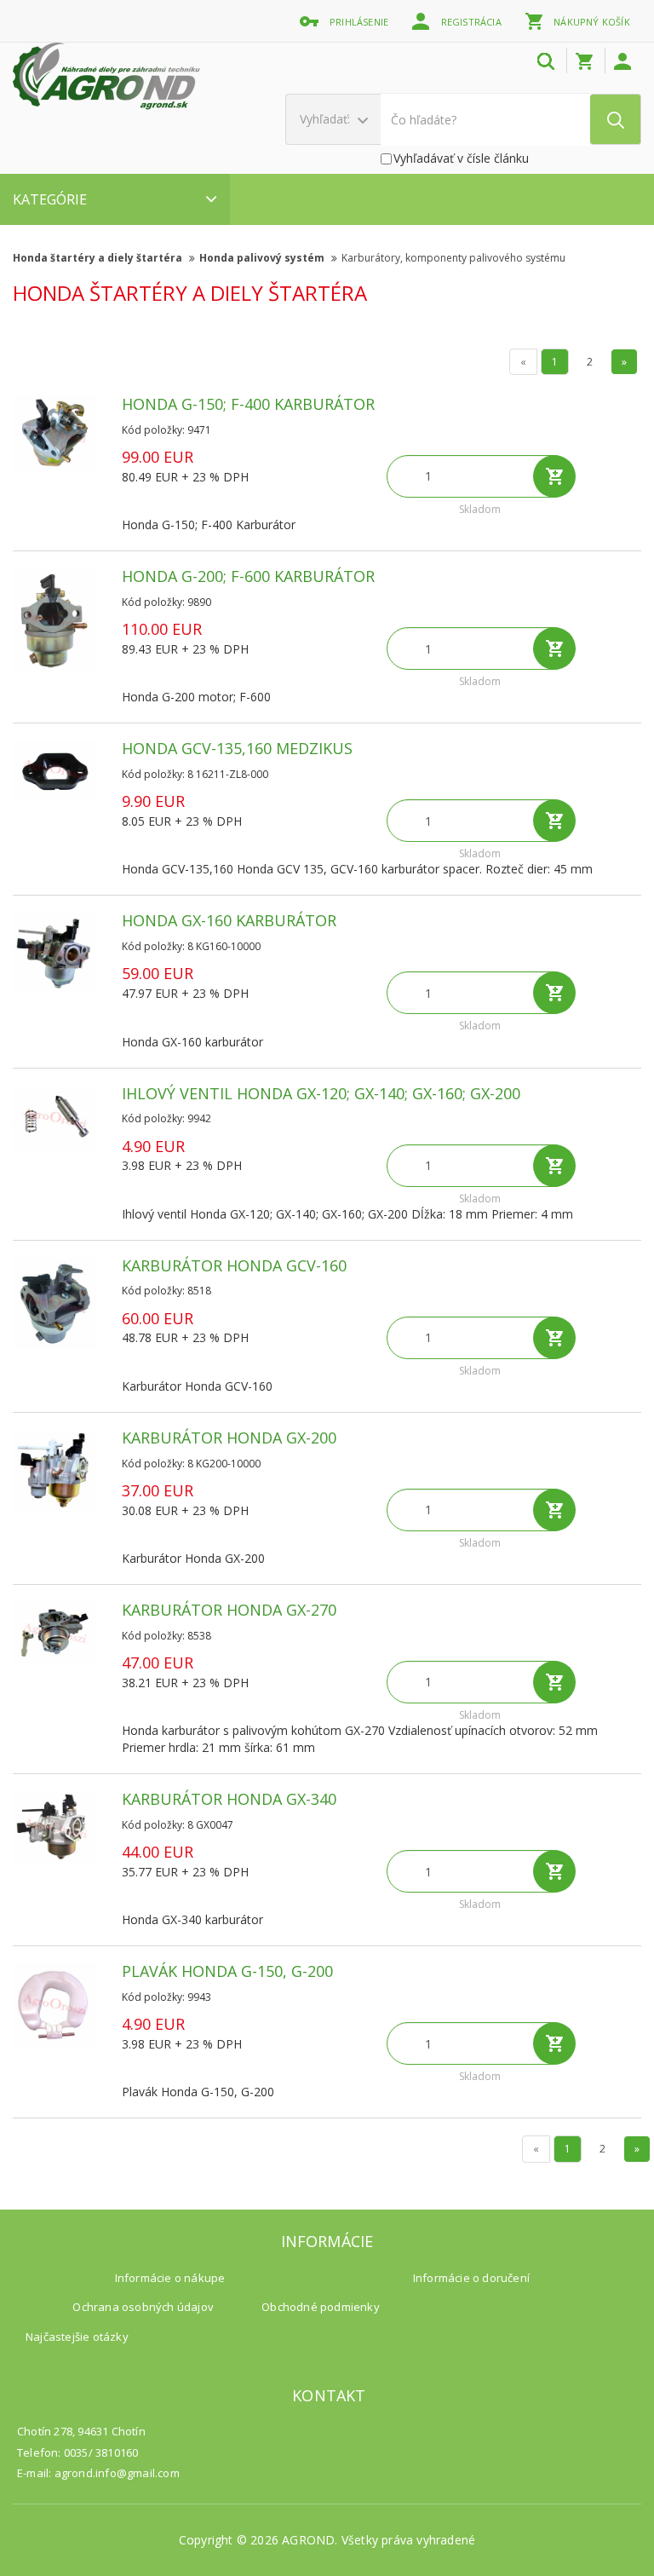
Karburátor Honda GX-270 (229, 1610)
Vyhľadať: (327, 119)
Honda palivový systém (263, 258)
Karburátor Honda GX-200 (229, 1438)
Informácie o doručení (471, 2278)
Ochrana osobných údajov (143, 2307)
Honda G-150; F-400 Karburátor (248, 404)
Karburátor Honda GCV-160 (234, 1265)
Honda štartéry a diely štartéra (99, 258)
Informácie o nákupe (170, 2278)
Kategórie (50, 199)
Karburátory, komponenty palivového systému (453, 258)
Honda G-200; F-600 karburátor (248, 576)
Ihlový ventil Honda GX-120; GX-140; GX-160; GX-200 (321, 1093)
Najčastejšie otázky (77, 2337)
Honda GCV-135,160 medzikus (237, 748)
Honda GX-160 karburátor (229, 920)
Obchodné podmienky (321, 2307)
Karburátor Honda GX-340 (229, 1799)
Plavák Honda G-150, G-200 (227, 1971)
